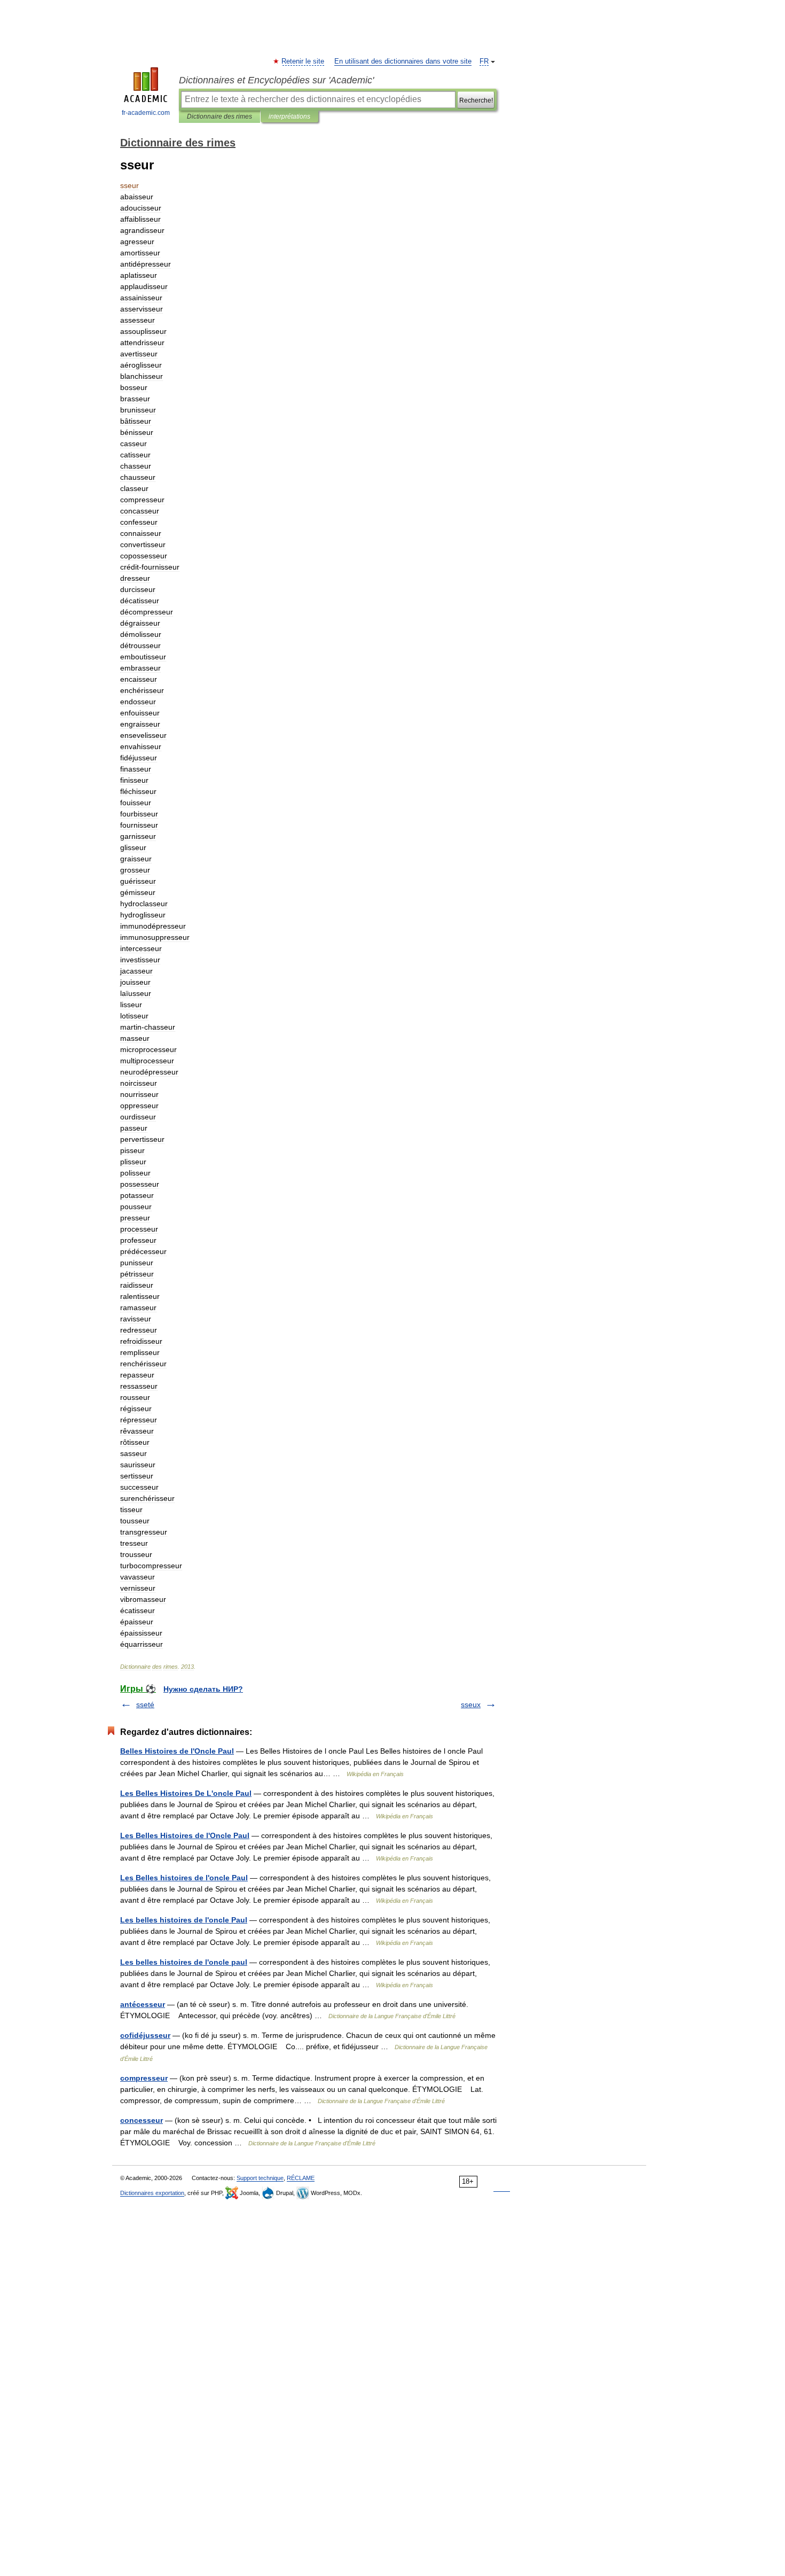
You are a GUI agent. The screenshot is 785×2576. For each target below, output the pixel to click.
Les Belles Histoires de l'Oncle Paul (185, 1835)
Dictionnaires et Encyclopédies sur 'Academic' (276, 80)
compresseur (144, 2078)
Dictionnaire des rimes (219, 116)
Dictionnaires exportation (152, 2193)
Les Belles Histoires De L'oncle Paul (186, 1793)
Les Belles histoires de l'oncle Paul (184, 1878)
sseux (471, 1705)
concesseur (142, 2120)
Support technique (260, 2178)
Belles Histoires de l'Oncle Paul (177, 1751)
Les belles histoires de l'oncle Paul (184, 1920)
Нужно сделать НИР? (203, 1689)
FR (484, 61)
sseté (145, 1705)
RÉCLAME (301, 2178)
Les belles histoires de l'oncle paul (184, 1962)
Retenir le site (303, 61)
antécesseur (143, 2004)
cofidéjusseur (145, 2035)
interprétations (289, 116)
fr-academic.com (146, 113)
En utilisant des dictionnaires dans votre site (403, 61)
